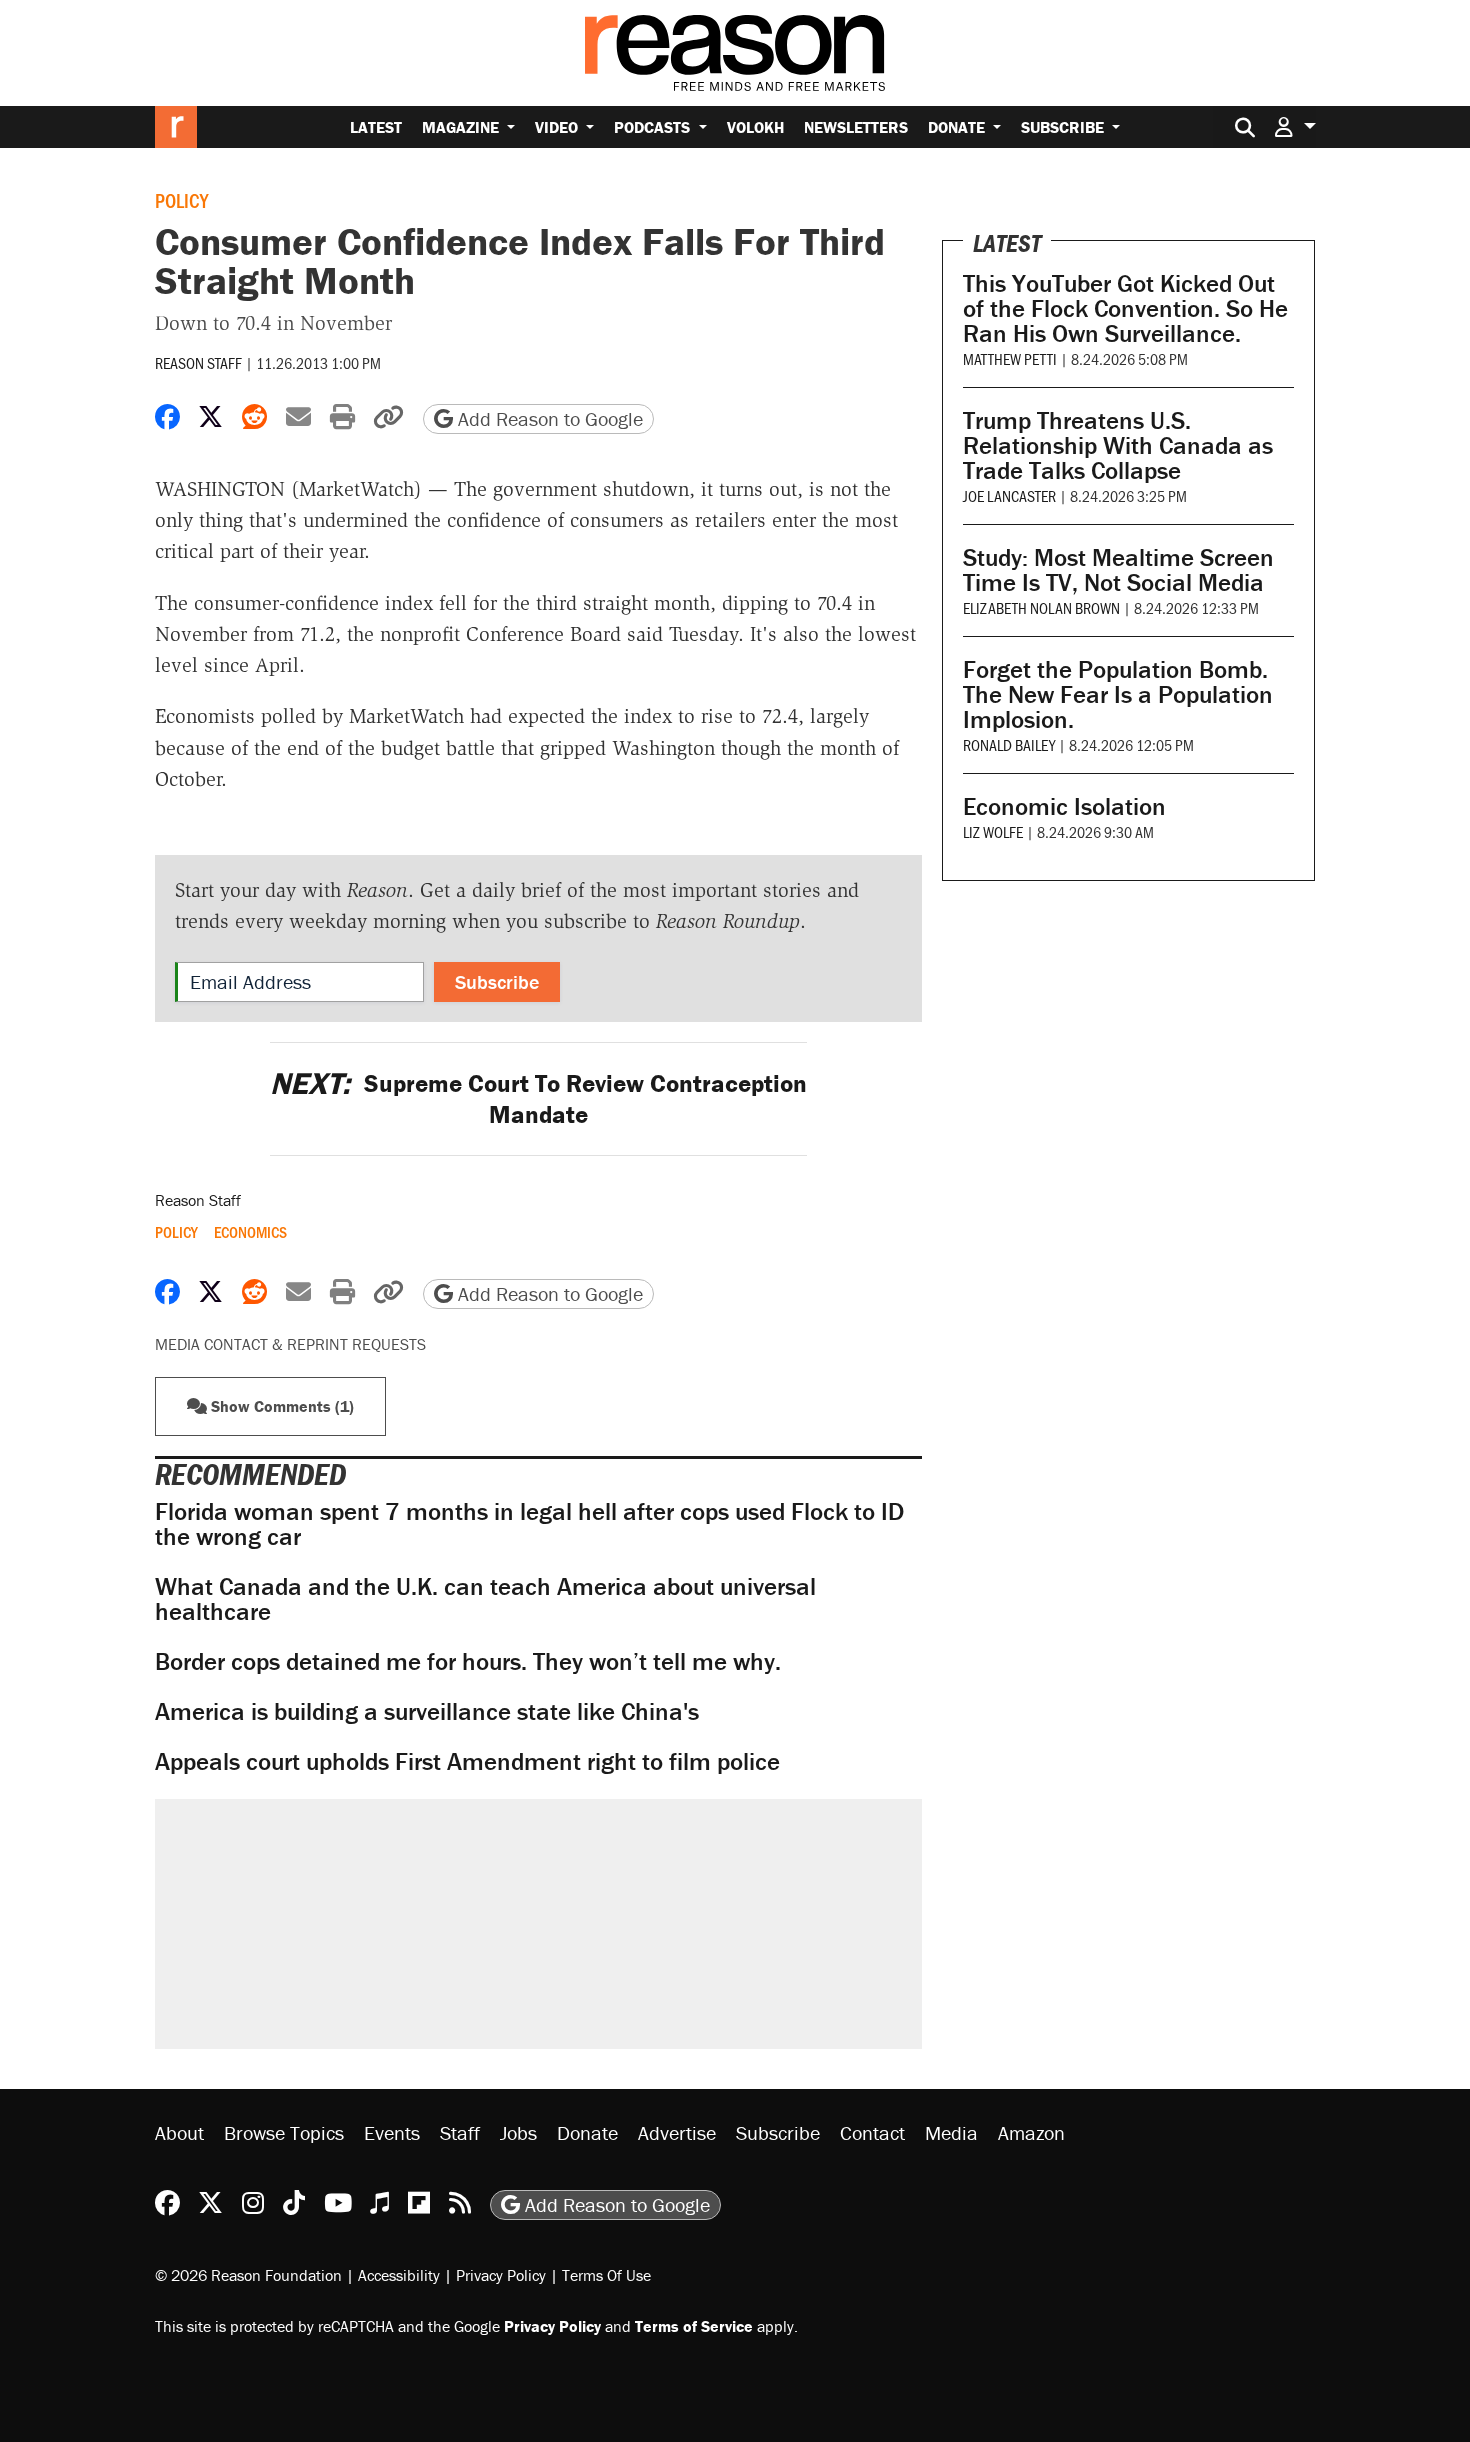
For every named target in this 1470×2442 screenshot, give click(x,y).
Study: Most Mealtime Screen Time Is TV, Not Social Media (1118, 570)
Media (951, 2132)
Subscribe (1064, 127)
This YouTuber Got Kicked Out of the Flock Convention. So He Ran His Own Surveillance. (1125, 308)
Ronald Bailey (1009, 744)
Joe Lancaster (1009, 495)
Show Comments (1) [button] (280, 1406)
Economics (250, 1232)
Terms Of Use (606, 2275)
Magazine (462, 127)
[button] (1295, 126)
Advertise (677, 2132)
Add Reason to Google (548, 418)
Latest (376, 127)
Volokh (755, 127)
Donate (958, 127)
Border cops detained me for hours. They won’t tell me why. (468, 1661)
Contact (872, 2132)
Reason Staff (198, 362)
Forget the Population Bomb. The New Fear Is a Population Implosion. (1118, 694)
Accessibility (399, 2275)
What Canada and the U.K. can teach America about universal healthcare (485, 1599)
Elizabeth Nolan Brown (1041, 607)
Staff (460, 2132)
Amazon (1031, 2132)
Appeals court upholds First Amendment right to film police (467, 1761)
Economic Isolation (1064, 806)
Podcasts (654, 127)
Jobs (518, 2132)
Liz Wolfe (993, 831)
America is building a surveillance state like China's (427, 1711)
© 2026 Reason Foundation (248, 2275)
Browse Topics (284, 2132)
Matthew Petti (1010, 358)
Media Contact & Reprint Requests (290, 1344)
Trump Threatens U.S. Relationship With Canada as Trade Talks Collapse (1118, 445)
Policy (181, 200)
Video (558, 127)
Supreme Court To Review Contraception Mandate (538, 1099)
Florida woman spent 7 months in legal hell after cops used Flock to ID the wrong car (529, 1524)
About (179, 2132)
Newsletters (856, 127)
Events (392, 2132)
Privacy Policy (501, 2275)
